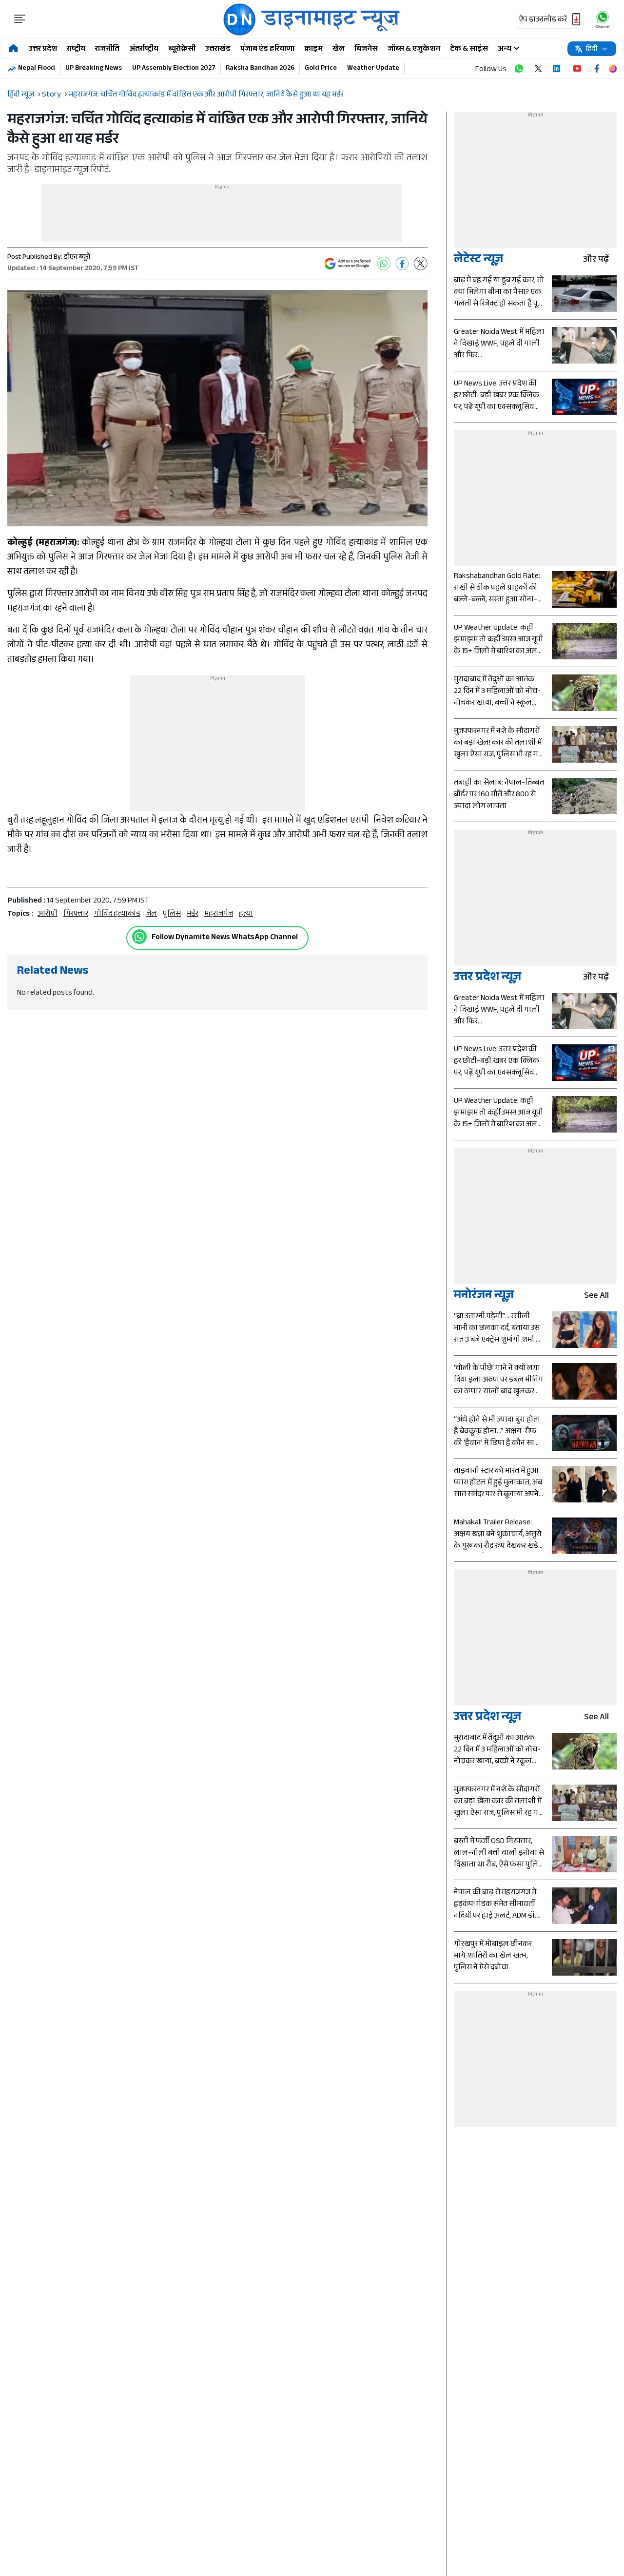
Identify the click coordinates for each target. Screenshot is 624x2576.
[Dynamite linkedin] (558, 69)
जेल (152, 914)
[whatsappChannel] (603, 19)
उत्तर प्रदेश (43, 49)
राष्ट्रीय (76, 49)
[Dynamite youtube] (577, 69)
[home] (13, 49)
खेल (339, 49)
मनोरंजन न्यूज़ (484, 1297)
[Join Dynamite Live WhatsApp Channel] (519, 69)
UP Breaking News (94, 69)
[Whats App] (384, 264)
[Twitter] (421, 264)
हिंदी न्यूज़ (21, 95)
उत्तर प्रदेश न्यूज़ (487, 978)
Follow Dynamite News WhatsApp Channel (225, 938)
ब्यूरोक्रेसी (182, 49)
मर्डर (193, 914)
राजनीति (107, 49)
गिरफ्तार (76, 914)
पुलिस (172, 914)
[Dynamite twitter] (538, 69)
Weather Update (373, 69)
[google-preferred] (348, 264)
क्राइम (313, 49)
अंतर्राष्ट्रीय (144, 49)
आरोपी (48, 914)
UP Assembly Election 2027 (174, 69)
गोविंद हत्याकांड (117, 914)
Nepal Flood (37, 69)
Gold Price (321, 69)
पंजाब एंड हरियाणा (267, 49)
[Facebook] (402, 264)
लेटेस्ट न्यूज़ (478, 260)
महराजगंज (219, 914)
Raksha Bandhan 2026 (260, 69)
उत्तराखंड (218, 49)
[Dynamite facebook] (597, 69)
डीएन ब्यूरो (77, 258)
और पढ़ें (596, 260)
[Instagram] (613, 69)
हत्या (246, 914)
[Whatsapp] (139, 937)
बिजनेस (366, 49)
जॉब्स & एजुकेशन (414, 49)
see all (596, 1297)
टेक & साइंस (469, 49)
